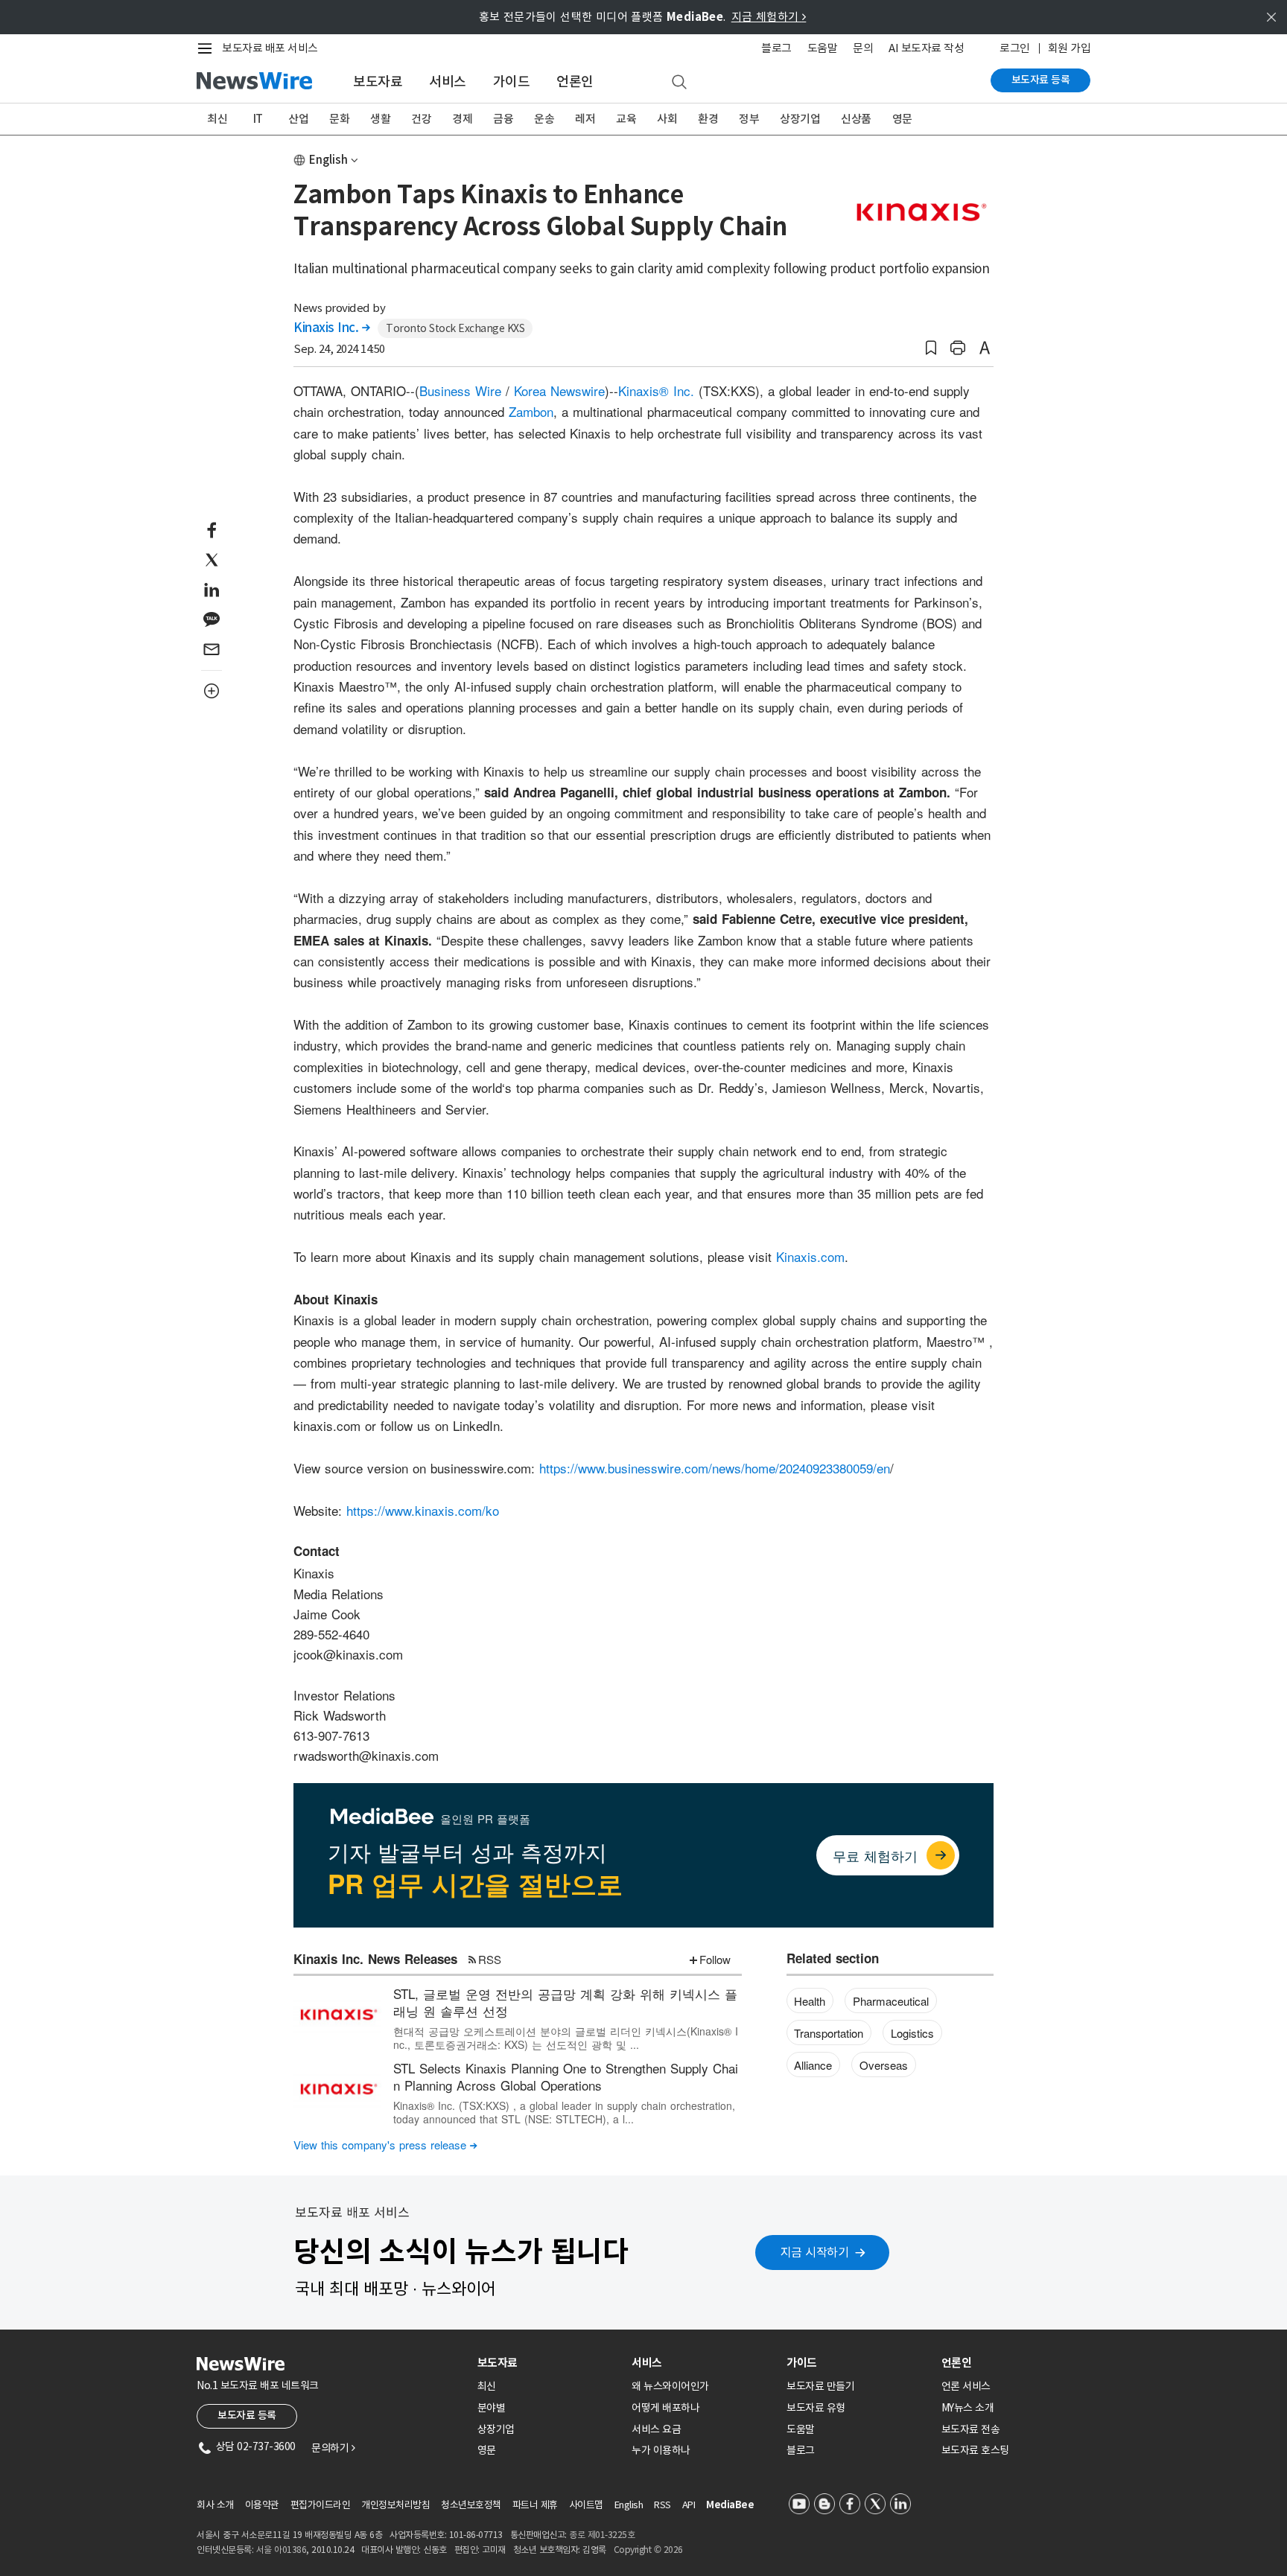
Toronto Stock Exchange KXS (455, 328)
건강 (421, 119)
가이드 (512, 82)
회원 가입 (1070, 48)
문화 (339, 119)
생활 (380, 119)
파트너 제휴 (535, 2505)
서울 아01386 (282, 2550)
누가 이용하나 (661, 2450)
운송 (544, 119)
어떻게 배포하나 (665, 2408)
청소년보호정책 (471, 2505)
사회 (667, 119)
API (689, 2505)
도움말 (823, 48)
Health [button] (810, 2001)
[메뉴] (208, 48)
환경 (708, 119)
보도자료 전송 (971, 2429)
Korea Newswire (559, 390)
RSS (490, 1959)
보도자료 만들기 (820, 2386)
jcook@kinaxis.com (348, 1654)
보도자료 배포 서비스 (270, 48)
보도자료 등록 (1041, 80)
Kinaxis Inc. (331, 328)
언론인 (575, 82)
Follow (715, 1959)
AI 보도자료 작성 (926, 48)
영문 (902, 119)
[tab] (549, 2363)
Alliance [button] (813, 2065)
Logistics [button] (912, 2033)
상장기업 (800, 119)
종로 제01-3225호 (602, 2535)
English (328, 160)
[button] (931, 348)
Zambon (531, 411)
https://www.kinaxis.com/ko (423, 1510)
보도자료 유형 (816, 2408)
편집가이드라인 (321, 2505)
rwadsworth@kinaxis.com (366, 1755)
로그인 (1015, 48)
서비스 (448, 82)
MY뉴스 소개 (968, 2408)
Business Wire (460, 390)
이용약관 (262, 2505)
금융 (503, 119)
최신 (217, 119)
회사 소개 (215, 2505)
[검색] (679, 83)
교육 (626, 119)
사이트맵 (586, 2505)
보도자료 (378, 82)
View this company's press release (385, 2145)
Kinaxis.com (810, 1256)
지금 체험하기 (769, 17)
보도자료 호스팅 (975, 2450)
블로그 (776, 48)
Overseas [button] (884, 2065)
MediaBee (730, 2505)
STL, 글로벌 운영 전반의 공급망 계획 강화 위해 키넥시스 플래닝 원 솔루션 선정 (565, 2002)
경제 (462, 119)
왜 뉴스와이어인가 (670, 2386)
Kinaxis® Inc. (656, 390)
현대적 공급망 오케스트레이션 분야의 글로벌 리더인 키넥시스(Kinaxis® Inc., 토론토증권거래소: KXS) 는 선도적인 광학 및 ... (566, 2038)
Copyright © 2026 (648, 2550)
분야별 (492, 2408)
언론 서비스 (966, 2386)
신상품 (856, 119)
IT (258, 119)
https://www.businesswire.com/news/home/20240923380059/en (715, 1468)
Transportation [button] (829, 2033)
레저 (585, 119)
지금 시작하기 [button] (815, 2252)
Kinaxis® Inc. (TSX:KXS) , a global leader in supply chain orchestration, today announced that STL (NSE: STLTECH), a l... (564, 2112)
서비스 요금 (656, 2429)
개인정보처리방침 (395, 2505)
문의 (863, 48)
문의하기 (333, 2448)
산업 (298, 119)
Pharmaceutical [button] (891, 2001)
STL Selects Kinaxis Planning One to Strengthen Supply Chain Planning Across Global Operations (566, 2077)
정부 (749, 119)
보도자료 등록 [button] (247, 2415)
